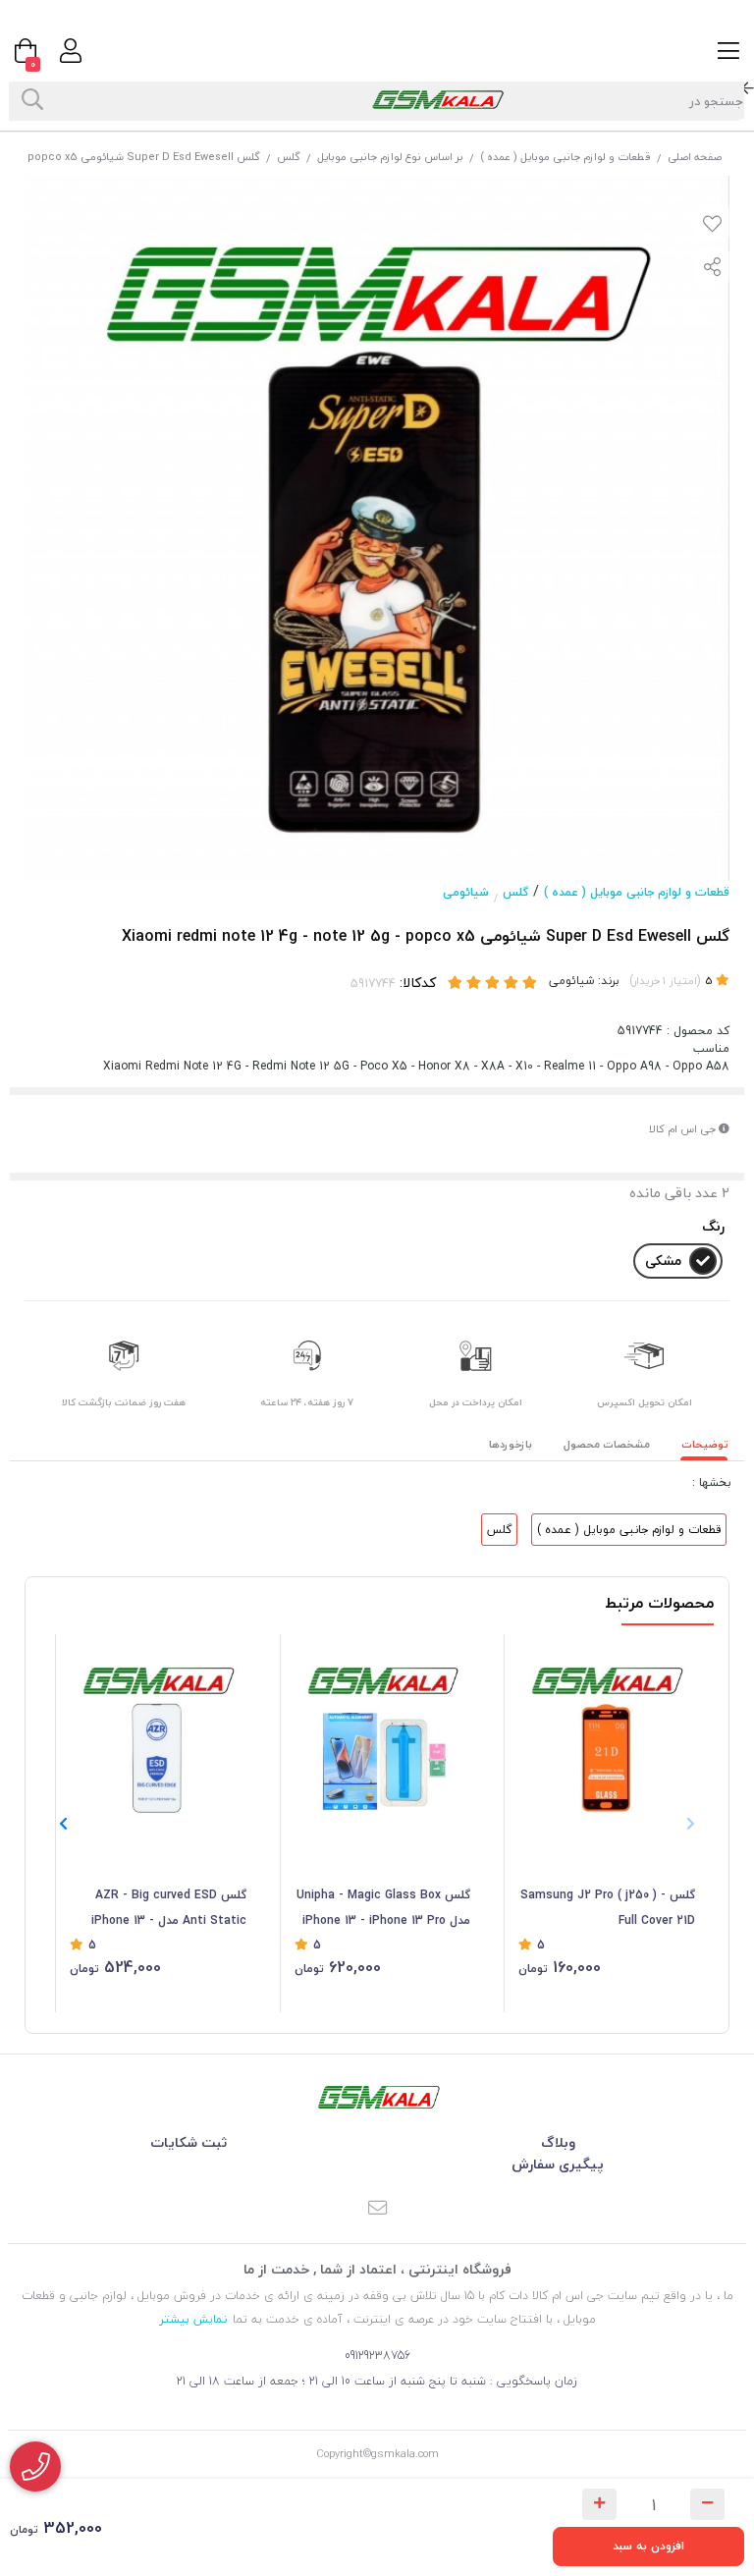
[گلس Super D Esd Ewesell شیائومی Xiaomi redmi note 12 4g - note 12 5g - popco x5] (377, 2097)
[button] (63, 1824)
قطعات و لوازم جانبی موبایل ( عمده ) (565, 157)
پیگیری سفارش (558, 2164)
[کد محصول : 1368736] (383, 1732)
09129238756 (377, 2356)
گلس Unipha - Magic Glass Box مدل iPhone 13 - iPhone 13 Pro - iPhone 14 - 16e (383, 1909)
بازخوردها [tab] (511, 1444)
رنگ (713, 1226)
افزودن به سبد (648, 2546)
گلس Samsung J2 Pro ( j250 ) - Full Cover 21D (608, 1908)
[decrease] (707, 2504)
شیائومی (466, 892)
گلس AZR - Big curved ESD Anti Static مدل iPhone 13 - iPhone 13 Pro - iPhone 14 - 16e (161, 1909)
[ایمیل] (377, 2209)
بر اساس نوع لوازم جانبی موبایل (390, 157)
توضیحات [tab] (705, 1444)
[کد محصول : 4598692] (158, 1732)
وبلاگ (558, 2142)
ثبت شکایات (188, 2142)
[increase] (599, 2504)
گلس (289, 157)
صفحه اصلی (695, 157)
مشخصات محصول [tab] (607, 1444)
